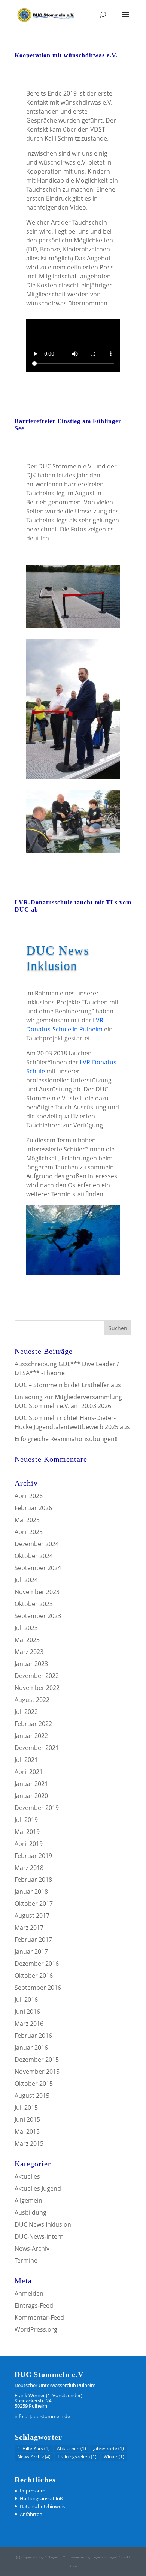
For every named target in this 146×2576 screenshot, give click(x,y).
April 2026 (29, 1496)
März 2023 (29, 1652)
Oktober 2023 (34, 1604)
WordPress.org (36, 2329)
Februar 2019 (33, 1856)
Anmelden (29, 2293)
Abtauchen (72, 2448)
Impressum (33, 2491)
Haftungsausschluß (41, 2498)
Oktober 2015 (34, 2084)
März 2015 (29, 2143)
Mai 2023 (27, 1640)
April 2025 (29, 1532)
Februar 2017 (33, 1940)
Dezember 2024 (37, 1544)
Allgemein (28, 2200)
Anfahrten (31, 2514)
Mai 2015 (27, 2131)
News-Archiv (32, 2248)
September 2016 (38, 1988)
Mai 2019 (27, 1832)
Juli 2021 (26, 1760)
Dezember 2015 (37, 2060)
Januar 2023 (31, 1664)
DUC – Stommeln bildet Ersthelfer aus (68, 1385)
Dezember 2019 (37, 1808)
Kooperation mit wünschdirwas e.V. (66, 55)
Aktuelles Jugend (38, 2188)
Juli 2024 (26, 1580)
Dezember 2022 (37, 1676)
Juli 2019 (26, 1820)
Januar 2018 (31, 1892)
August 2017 (32, 1916)
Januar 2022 (31, 1736)
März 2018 (29, 1868)
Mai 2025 (27, 1520)
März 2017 (29, 1928)
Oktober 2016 (34, 1976)
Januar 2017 (31, 1952)
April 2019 (29, 1844)
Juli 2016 (26, 2000)
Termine (26, 2260)
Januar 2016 (31, 2048)
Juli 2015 (26, 2108)
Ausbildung (31, 2212)
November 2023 (37, 1592)
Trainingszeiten (77, 2457)
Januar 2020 (31, 1796)
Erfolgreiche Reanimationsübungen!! (66, 1439)
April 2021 (29, 1772)
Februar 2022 (33, 1724)
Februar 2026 (33, 1508)
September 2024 (38, 1568)
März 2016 (29, 2024)
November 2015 (37, 2072)
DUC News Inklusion (43, 2224)
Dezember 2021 (37, 1748)
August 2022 (32, 1700)
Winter (114, 2457)
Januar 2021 (31, 1784)
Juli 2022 (26, 1712)
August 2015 (32, 2096)
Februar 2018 (33, 1880)
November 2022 (37, 1688)
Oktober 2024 (34, 1556)
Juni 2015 (27, 2119)
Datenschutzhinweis (42, 2506)
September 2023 (38, 1616)
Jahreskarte (109, 2448)
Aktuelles (27, 2176)
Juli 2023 (26, 1628)
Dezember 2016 (37, 1964)
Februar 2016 (33, 2036)
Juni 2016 (27, 2012)
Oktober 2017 (34, 1904)
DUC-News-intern (39, 2236)
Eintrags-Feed (34, 2305)
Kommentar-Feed (39, 2317)
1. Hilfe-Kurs (34, 2448)
